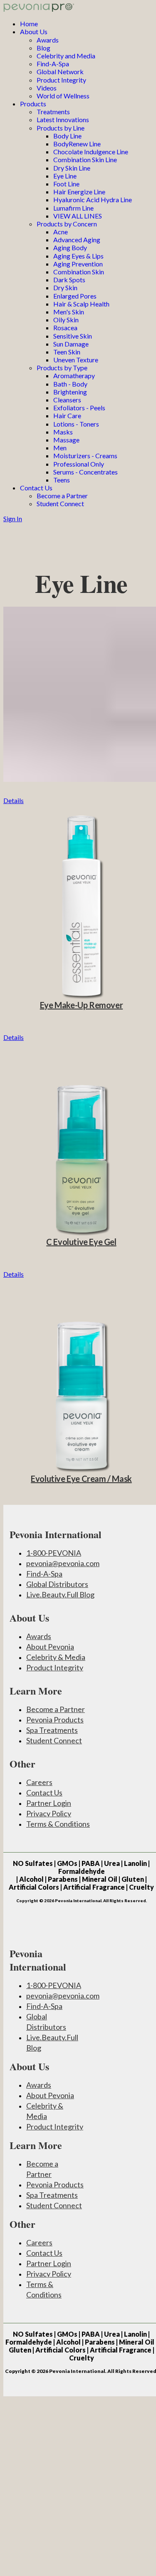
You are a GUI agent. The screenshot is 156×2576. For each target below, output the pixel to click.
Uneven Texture (76, 360)
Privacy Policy (49, 1813)
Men (60, 448)
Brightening (70, 392)
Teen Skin (67, 352)
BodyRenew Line (77, 144)
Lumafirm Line (73, 208)
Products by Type (62, 368)
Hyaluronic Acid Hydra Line (93, 200)
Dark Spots (69, 280)
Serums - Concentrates (85, 472)
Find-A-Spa (53, 64)
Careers (39, 1782)
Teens (62, 480)
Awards (48, 40)
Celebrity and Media (66, 56)
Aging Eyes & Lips (78, 256)
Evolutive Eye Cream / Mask (81, 1479)
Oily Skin (66, 320)
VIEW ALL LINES (78, 216)
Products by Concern (67, 224)
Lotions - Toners (76, 424)
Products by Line (61, 128)
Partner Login (49, 1803)
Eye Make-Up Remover (81, 1005)
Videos (47, 88)
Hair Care (67, 416)
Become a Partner (62, 496)
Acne (61, 232)
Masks (63, 432)
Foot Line (66, 184)
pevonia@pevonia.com (63, 1563)
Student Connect (60, 503)
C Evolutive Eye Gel (81, 1242)
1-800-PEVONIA (54, 1553)
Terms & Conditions (58, 1824)
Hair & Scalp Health (81, 304)
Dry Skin (65, 287)
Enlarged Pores (75, 296)
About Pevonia (50, 1647)
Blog (43, 48)
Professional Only (79, 464)
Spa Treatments (52, 1730)
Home (29, 24)
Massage (66, 440)
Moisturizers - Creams (85, 456)
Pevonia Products (55, 1720)
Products (33, 104)
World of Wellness (63, 96)
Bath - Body (70, 384)
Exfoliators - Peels (79, 408)
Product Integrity (61, 80)
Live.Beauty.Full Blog (60, 1594)
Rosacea (65, 328)
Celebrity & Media (56, 1657)
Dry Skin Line (72, 168)
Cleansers (67, 400)
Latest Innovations (63, 119)
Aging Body (70, 247)
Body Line (67, 136)
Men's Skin (69, 312)
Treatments (53, 112)
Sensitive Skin (73, 336)
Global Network (60, 72)
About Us (34, 31)
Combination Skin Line (85, 159)
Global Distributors (57, 1584)
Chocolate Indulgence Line (91, 152)
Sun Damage (71, 344)
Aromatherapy (74, 375)
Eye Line (65, 176)
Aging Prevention (78, 264)
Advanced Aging (77, 240)
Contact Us (36, 488)
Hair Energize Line (79, 192)
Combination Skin (79, 272)
